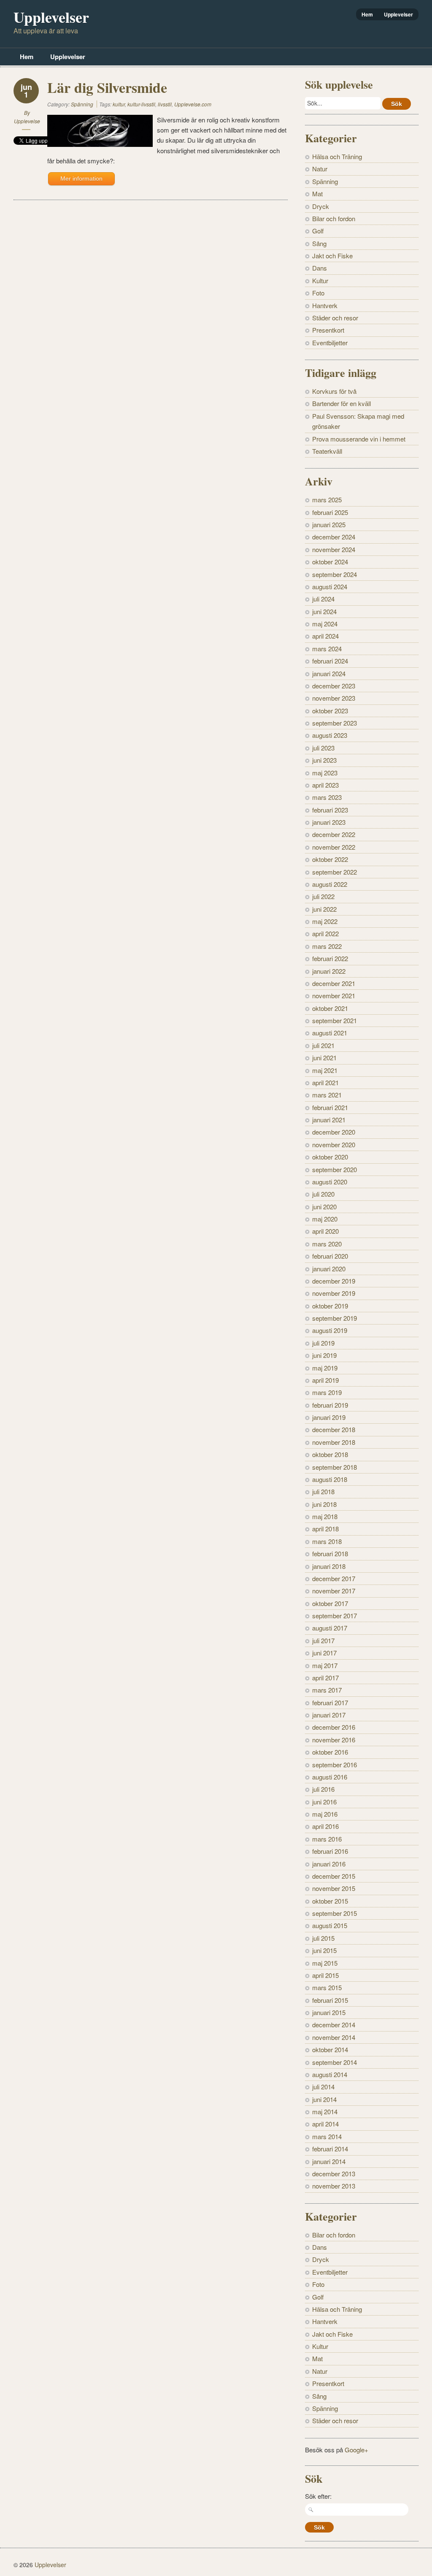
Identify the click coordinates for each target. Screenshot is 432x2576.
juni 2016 (324, 1802)
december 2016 (334, 1727)
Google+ (356, 2450)
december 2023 (334, 686)
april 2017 (325, 1678)
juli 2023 (323, 748)
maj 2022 (325, 921)
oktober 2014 (330, 2049)
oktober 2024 (330, 562)
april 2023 (325, 785)
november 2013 (334, 2186)
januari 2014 (329, 2161)
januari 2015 (329, 2012)
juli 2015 (323, 1938)
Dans (320, 268)
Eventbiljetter (330, 343)
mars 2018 (327, 1541)
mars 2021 (327, 1095)
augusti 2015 (330, 1925)
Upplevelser (398, 14)
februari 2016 (330, 1851)
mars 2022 (327, 946)
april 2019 (325, 1380)
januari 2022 (329, 971)
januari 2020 (329, 1269)
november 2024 (334, 549)
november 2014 (334, 2037)
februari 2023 (330, 810)
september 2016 (335, 1765)
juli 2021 (323, 1045)
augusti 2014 (330, 2074)
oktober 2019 (330, 1306)
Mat (317, 194)
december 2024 (334, 537)
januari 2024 (329, 673)
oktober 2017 (330, 1603)
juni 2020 (324, 1207)
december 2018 (334, 1429)
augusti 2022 (330, 884)
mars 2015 (327, 1987)
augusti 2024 (330, 586)
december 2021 (334, 983)
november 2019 (334, 1293)
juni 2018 (324, 1504)
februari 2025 (330, 512)
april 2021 (325, 1082)
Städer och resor (335, 318)
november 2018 (334, 1442)
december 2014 (334, 2025)
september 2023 (335, 723)
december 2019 (334, 1281)
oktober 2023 (330, 711)
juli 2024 (323, 599)
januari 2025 (329, 524)
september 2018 (335, 1467)
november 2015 (334, 1888)
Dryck (321, 206)
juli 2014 (323, 2087)
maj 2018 (325, 1516)
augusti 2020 (330, 1182)
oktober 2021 (330, 1008)
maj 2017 (325, 1665)
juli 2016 (323, 1789)
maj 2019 (325, 1368)
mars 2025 (327, 500)
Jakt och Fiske (332, 256)
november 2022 (334, 847)
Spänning (82, 104)
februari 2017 (330, 1702)
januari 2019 (329, 1417)
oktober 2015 (330, 1901)
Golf (318, 231)
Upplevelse (27, 121)
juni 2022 (324, 909)
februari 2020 (330, 1256)
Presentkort (328, 330)
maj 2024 (325, 624)
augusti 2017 (330, 1628)
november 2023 (334, 698)
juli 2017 (323, 1640)
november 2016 (334, 1740)
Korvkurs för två (334, 391)
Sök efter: (318, 2496)
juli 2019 (323, 1343)
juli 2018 (323, 1491)
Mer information (81, 179)
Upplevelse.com (193, 104)
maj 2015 (325, 1963)
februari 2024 (330, 661)
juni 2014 (324, 2099)
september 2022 (335, 872)
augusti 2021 (330, 1033)
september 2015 (335, 1913)
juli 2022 (323, 896)
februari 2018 (330, 1553)
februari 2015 (330, 2000)
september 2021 (335, 1020)
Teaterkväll (327, 451)
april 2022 (325, 933)
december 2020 (334, 1132)
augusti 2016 (330, 1777)
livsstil (165, 104)
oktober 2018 (330, 1454)
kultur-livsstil (141, 104)
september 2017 (335, 1616)
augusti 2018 (330, 1479)
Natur (320, 169)
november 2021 (334, 995)
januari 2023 (329, 822)
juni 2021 (324, 1058)
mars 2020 (327, 1244)
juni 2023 (324, 760)
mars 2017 (327, 1690)
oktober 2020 (330, 1157)
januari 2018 (329, 1566)
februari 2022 (330, 958)
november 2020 (334, 1144)
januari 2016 (329, 1864)
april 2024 (325, 636)
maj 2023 (325, 773)
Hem (367, 14)
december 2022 (334, 834)
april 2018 (325, 1529)
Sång (319, 243)
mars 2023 (327, 797)
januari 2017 (329, 1715)
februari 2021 (330, 1107)
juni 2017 (324, 1653)
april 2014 (325, 2124)
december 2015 (334, 1876)
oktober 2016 (330, 1752)
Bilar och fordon (334, 218)
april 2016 (325, 1826)
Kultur (320, 280)
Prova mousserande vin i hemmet (359, 439)
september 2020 (335, 1169)
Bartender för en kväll (342, 403)
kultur (119, 104)
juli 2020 (323, 1194)
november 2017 (334, 1591)
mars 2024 (327, 649)
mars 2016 (327, 1839)
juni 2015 (324, 1950)
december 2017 (334, 1578)
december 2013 (334, 2174)
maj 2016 (325, 1814)
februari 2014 (330, 2149)
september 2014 (335, 2062)
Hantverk (325, 305)
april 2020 (325, 1231)
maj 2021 (325, 1070)
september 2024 (335, 574)
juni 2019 (324, 1355)
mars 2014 (327, 2136)
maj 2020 (325, 1219)
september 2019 (335, 1318)
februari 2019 (330, 1405)
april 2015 (325, 1975)
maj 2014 (325, 2111)
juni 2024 (324, 611)
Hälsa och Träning (337, 156)
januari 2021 (329, 1120)
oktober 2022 (330, 859)
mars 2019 (327, 1392)
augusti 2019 (330, 1330)
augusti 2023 (330, 735)
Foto (318, 293)
